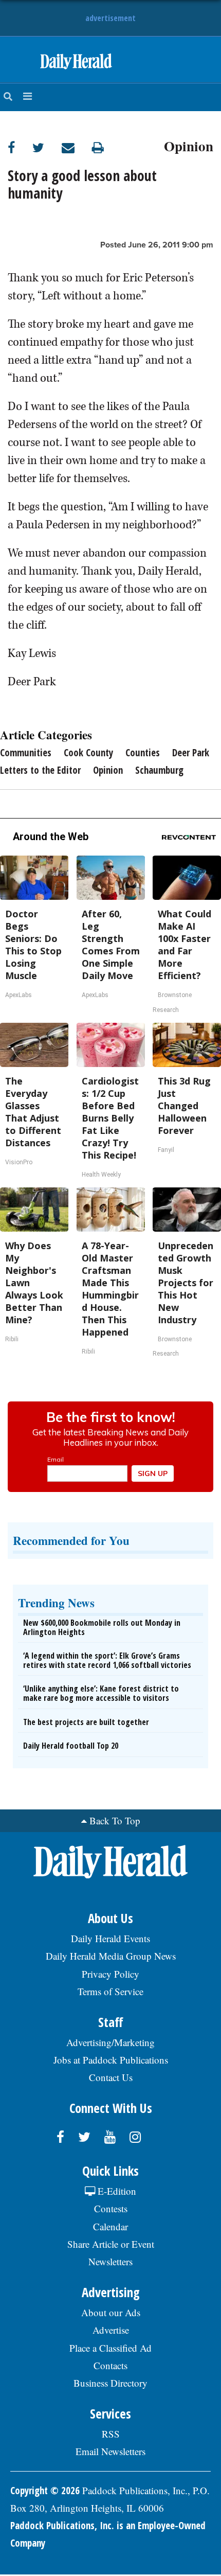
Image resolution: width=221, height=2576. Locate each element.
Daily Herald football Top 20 (71, 1746)
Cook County (88, 753)
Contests (111, 2208)
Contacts (110, 2365)
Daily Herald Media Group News (111, 1956)
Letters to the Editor (40, 770)
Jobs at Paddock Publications (111, 2060)
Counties (143, 753)
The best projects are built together (86, 1722)
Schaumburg (159, 770)
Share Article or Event (111, 2244)
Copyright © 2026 (45, 2491)
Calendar (110, 2226)
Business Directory (110, 2383)
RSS (111, 2434)
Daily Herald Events (110, 1938)
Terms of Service (110, 1991)
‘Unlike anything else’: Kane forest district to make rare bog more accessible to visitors (101, 1693)
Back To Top (115, 1820)
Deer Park (191, 753)
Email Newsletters (110, 2451)
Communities (26, 753)
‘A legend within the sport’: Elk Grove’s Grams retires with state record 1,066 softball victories (107, 1660)
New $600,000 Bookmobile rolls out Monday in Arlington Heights (102, 1627)
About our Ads (111, 2312)
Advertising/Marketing (110, 2042)
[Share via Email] (77, 147)
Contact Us (111, 2077)
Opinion (189, 145)
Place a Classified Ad (110, 2348)
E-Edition (116, 2191)
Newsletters (110, 2261)
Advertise (111, 2330)
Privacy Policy (110, 1974)
